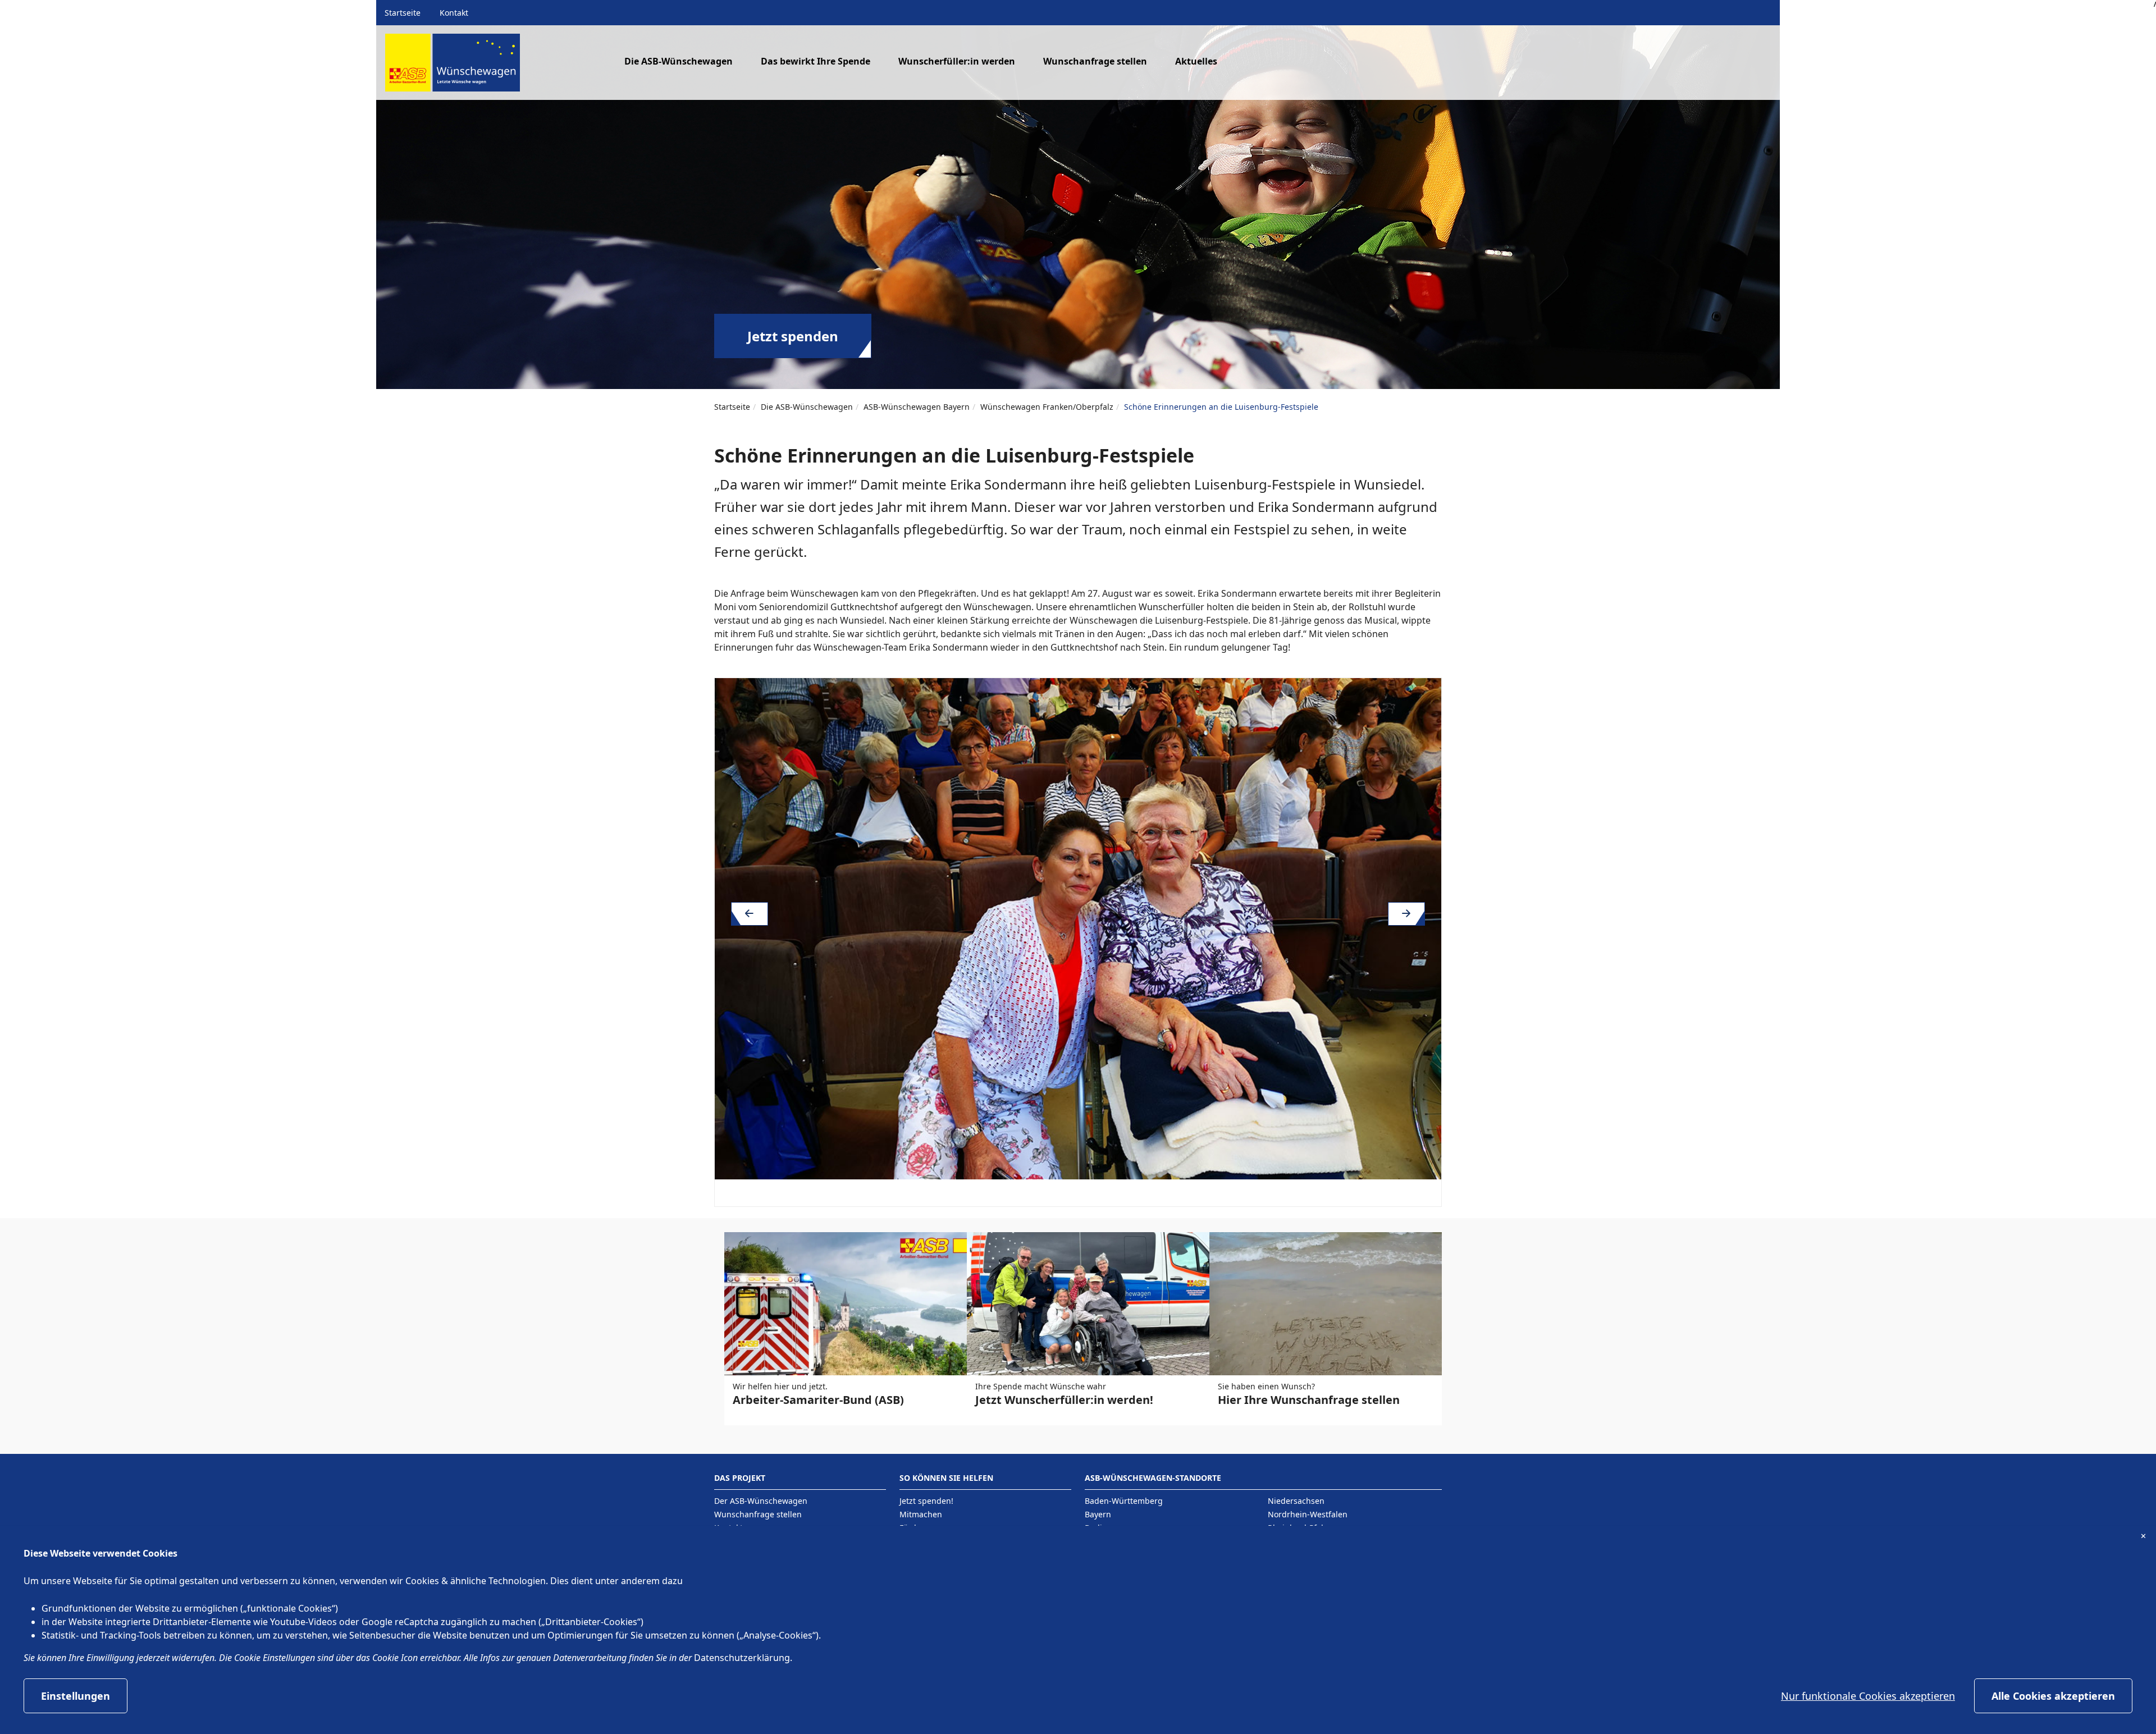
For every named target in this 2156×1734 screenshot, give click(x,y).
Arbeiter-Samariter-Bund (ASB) (818, 1400)
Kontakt (454, 13)
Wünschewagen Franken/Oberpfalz (1047, 407)
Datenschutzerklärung (742, 1658)
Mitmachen (921, 1514)
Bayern (1098, 1514)
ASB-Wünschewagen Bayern (917, 407)
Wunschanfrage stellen (1095, 61)
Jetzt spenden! (926, 1501)
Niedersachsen (1296, 1501)
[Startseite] (453, 67)
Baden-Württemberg (1124, 1501)
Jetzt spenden (793, 336)
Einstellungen (76, 1696)
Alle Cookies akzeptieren (2053, 1696)
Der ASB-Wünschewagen (761, 1501)
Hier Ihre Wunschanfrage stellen (1309, 1400)
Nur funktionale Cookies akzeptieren (1868, 1696)
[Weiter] (1406, 914)
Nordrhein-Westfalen (1308, 1514)
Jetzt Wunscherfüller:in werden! (1064, 1400)
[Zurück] (750, 914)
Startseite (403, 13)
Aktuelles (1196, 61)
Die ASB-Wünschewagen (807, 407)
